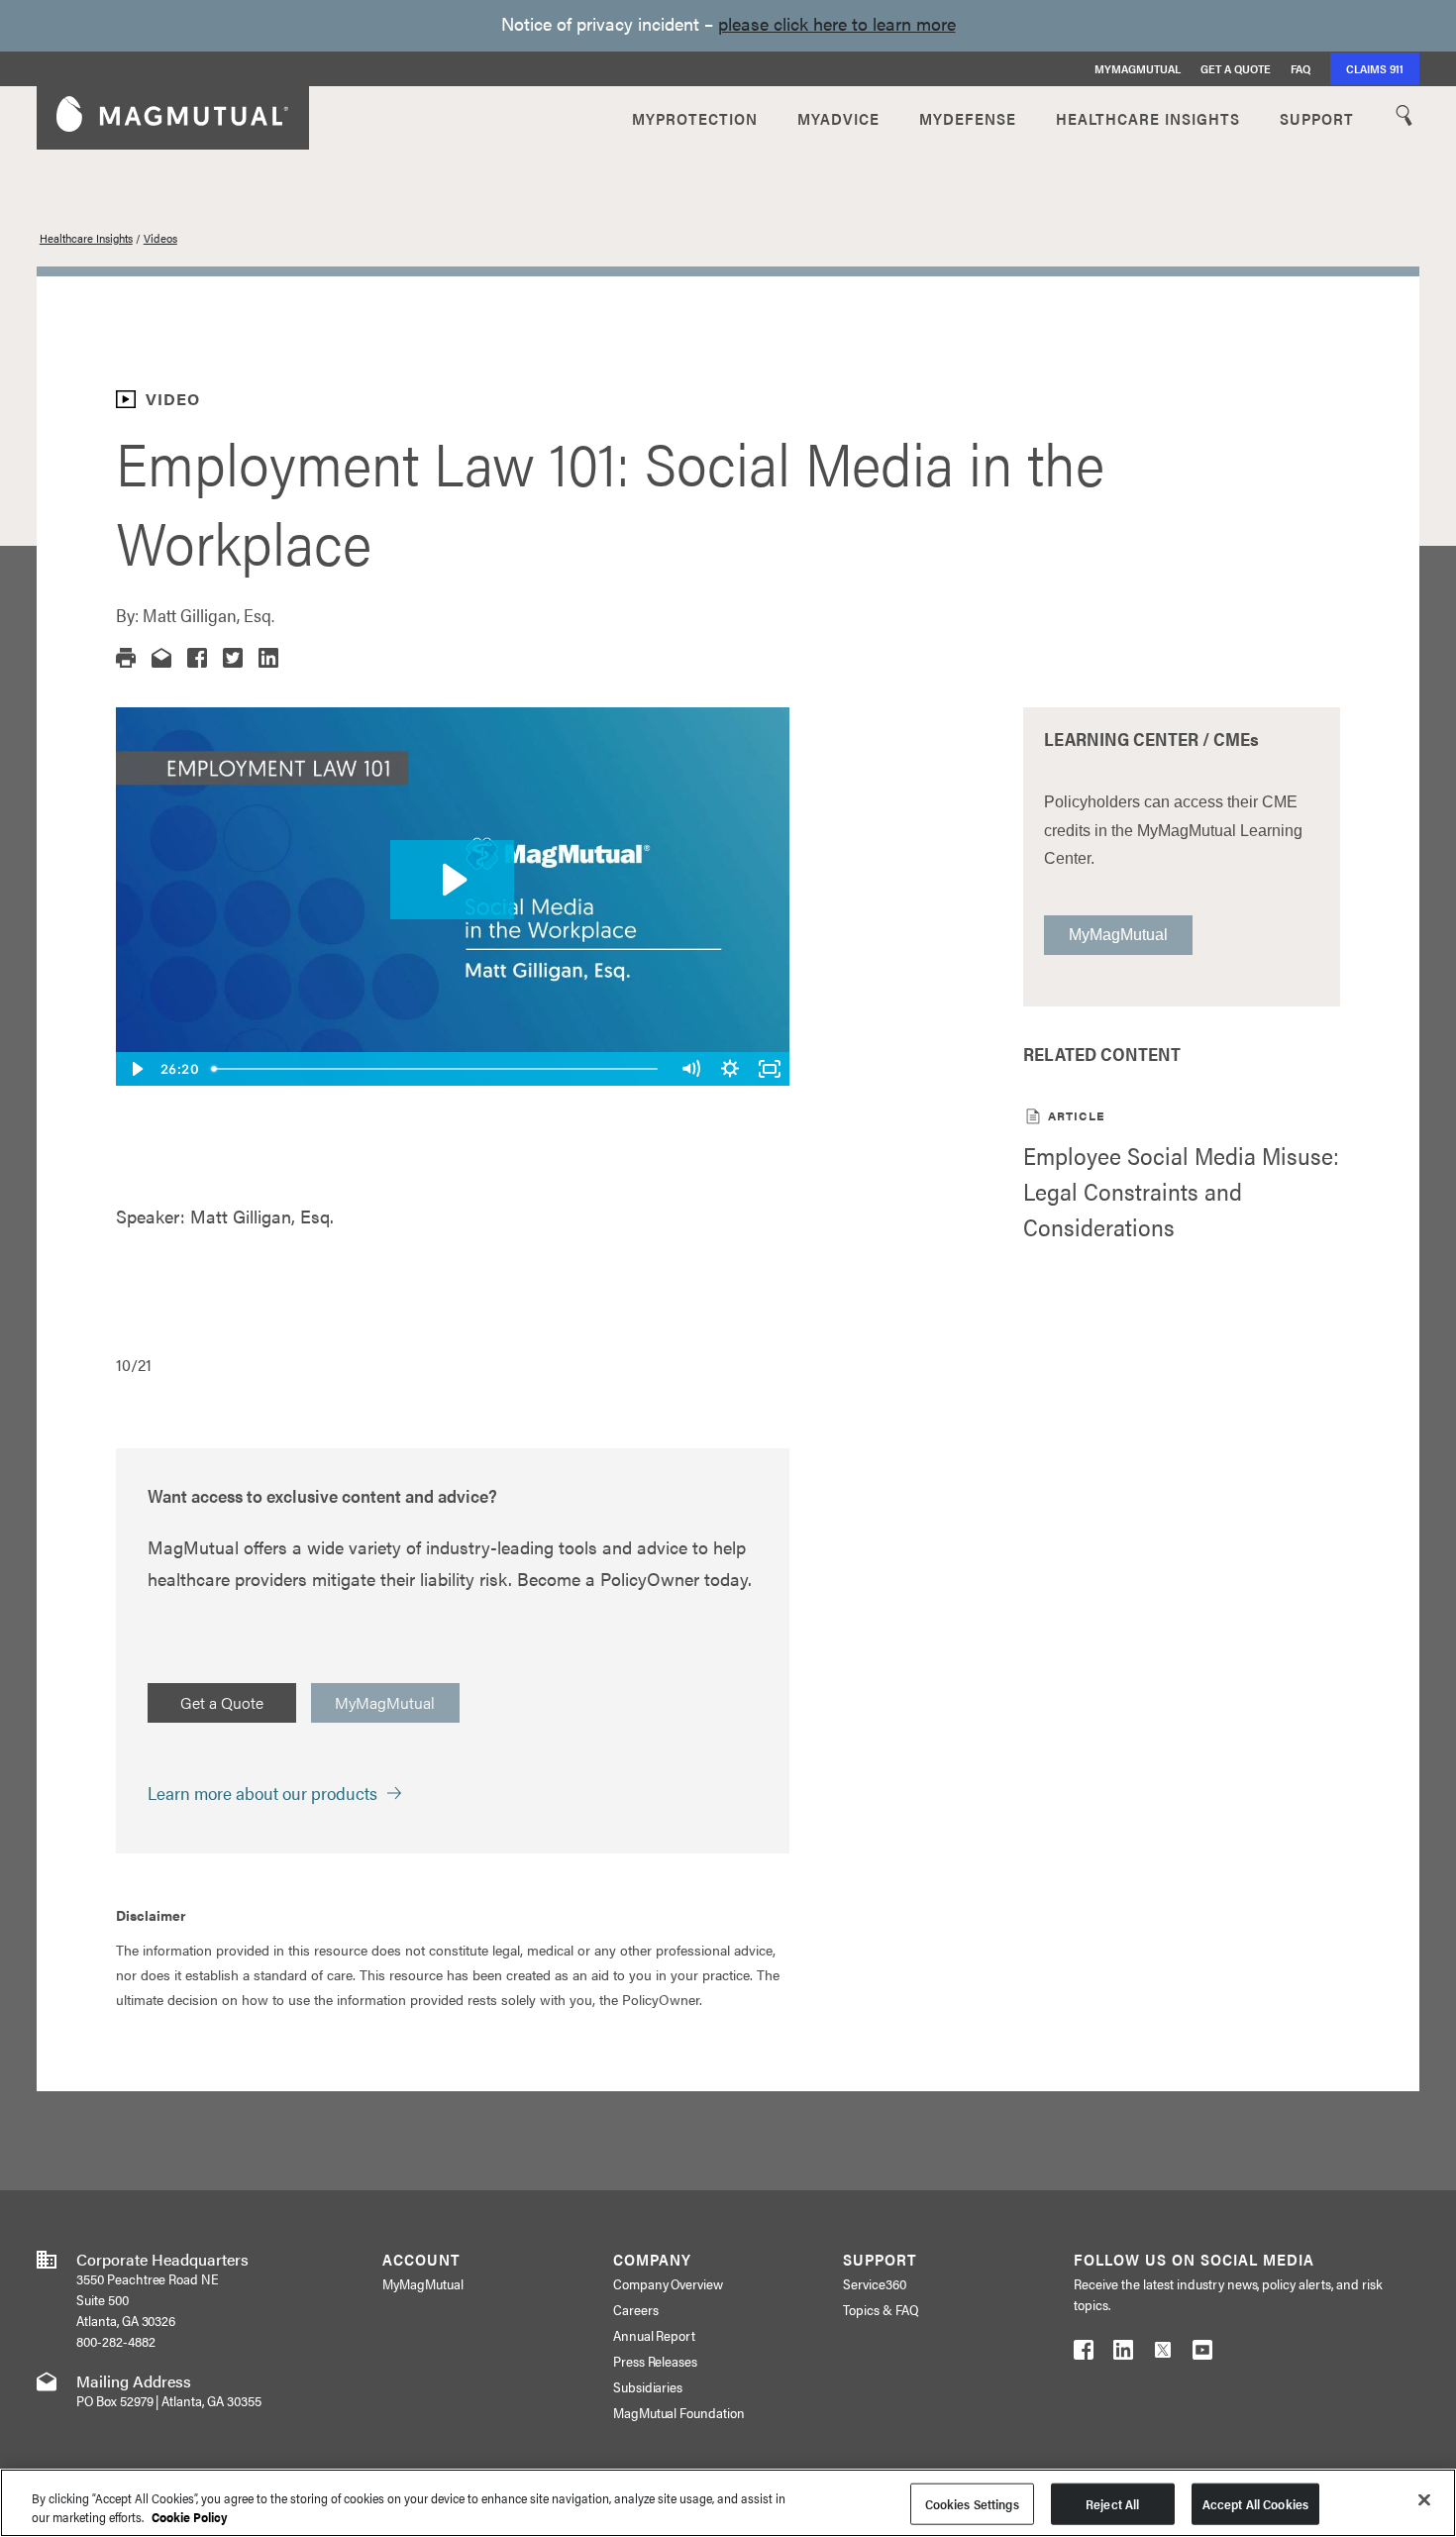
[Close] (1424, 2500)
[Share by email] (161, 658)
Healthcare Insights (86, 238)
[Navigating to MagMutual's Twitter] (1163, 2354)
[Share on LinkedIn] (268, 658)
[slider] (437, 1069)
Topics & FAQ (881, 2309)
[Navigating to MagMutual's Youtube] (1202, 2354)
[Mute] (690, 1069)
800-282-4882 (116, 2341)
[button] (126, 658)
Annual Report (655, 2335)
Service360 (875, 2283)
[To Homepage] (172, 117)
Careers (636, 2309)
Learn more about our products (262, 1793)
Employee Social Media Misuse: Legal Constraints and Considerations (1181, 1191)
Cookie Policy (190, 2517)
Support (1317, 117)
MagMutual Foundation (679, 2412)
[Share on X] (233, 658)
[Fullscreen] (770, 1069)
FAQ (1300, 68)
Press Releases (656, 2361)
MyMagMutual (1138, 68)
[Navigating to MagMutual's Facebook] (1084, 2354)
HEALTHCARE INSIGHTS (1148, 117)
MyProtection (695, 117)
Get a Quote (1236, 68)
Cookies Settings (972, 2504)
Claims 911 (1375, 68)
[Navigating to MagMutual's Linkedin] (1123, 2354)
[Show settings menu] (730, 1069)
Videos (160, 238)
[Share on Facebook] (197, 658)
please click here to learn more (837, 23)
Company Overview (669, 2283)
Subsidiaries (648, 2386)
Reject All (1112, 2504)
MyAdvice (838, 117)
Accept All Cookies (1255, 2504)
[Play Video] (136, 1069)
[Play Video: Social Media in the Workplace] (452, 880)
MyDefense (968, 117)
